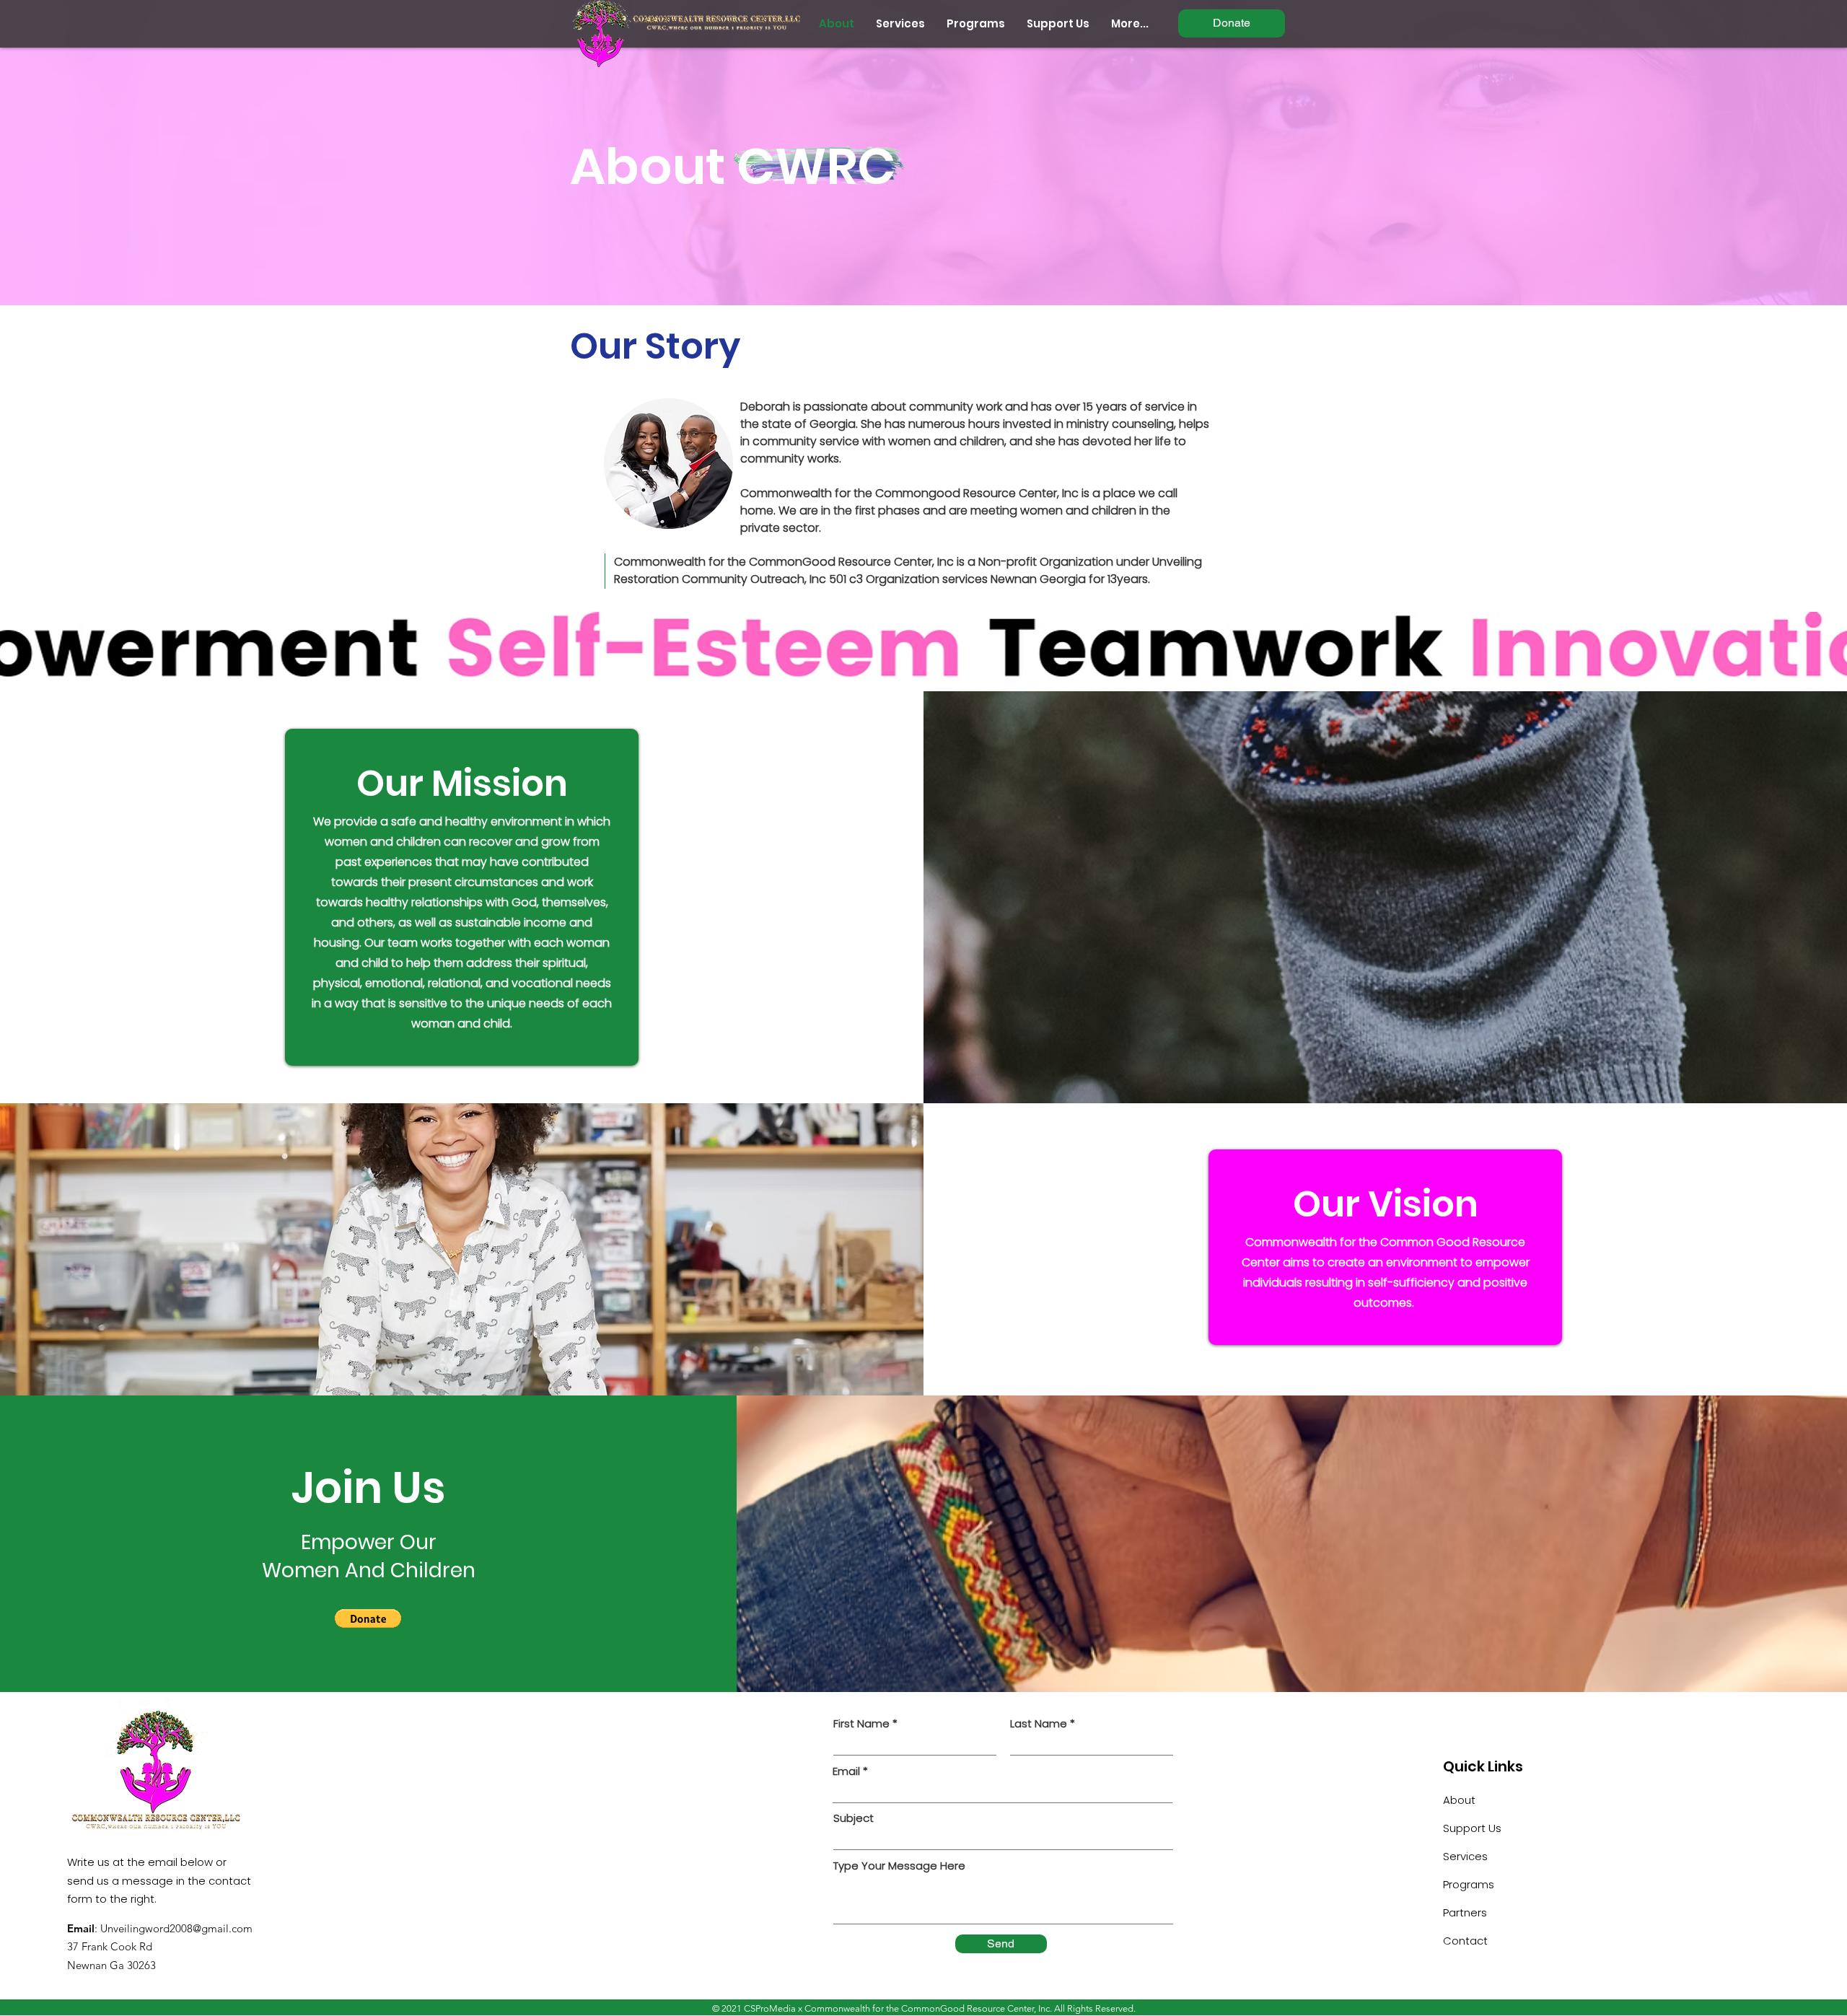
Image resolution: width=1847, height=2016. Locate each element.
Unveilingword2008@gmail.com (176, 1928)
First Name (861, 1723)
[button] (368, 1618)
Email (846, 1771)
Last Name (1039, 1723)
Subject (854, 1818)
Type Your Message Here (899, 1866)
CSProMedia (770, 2008)
